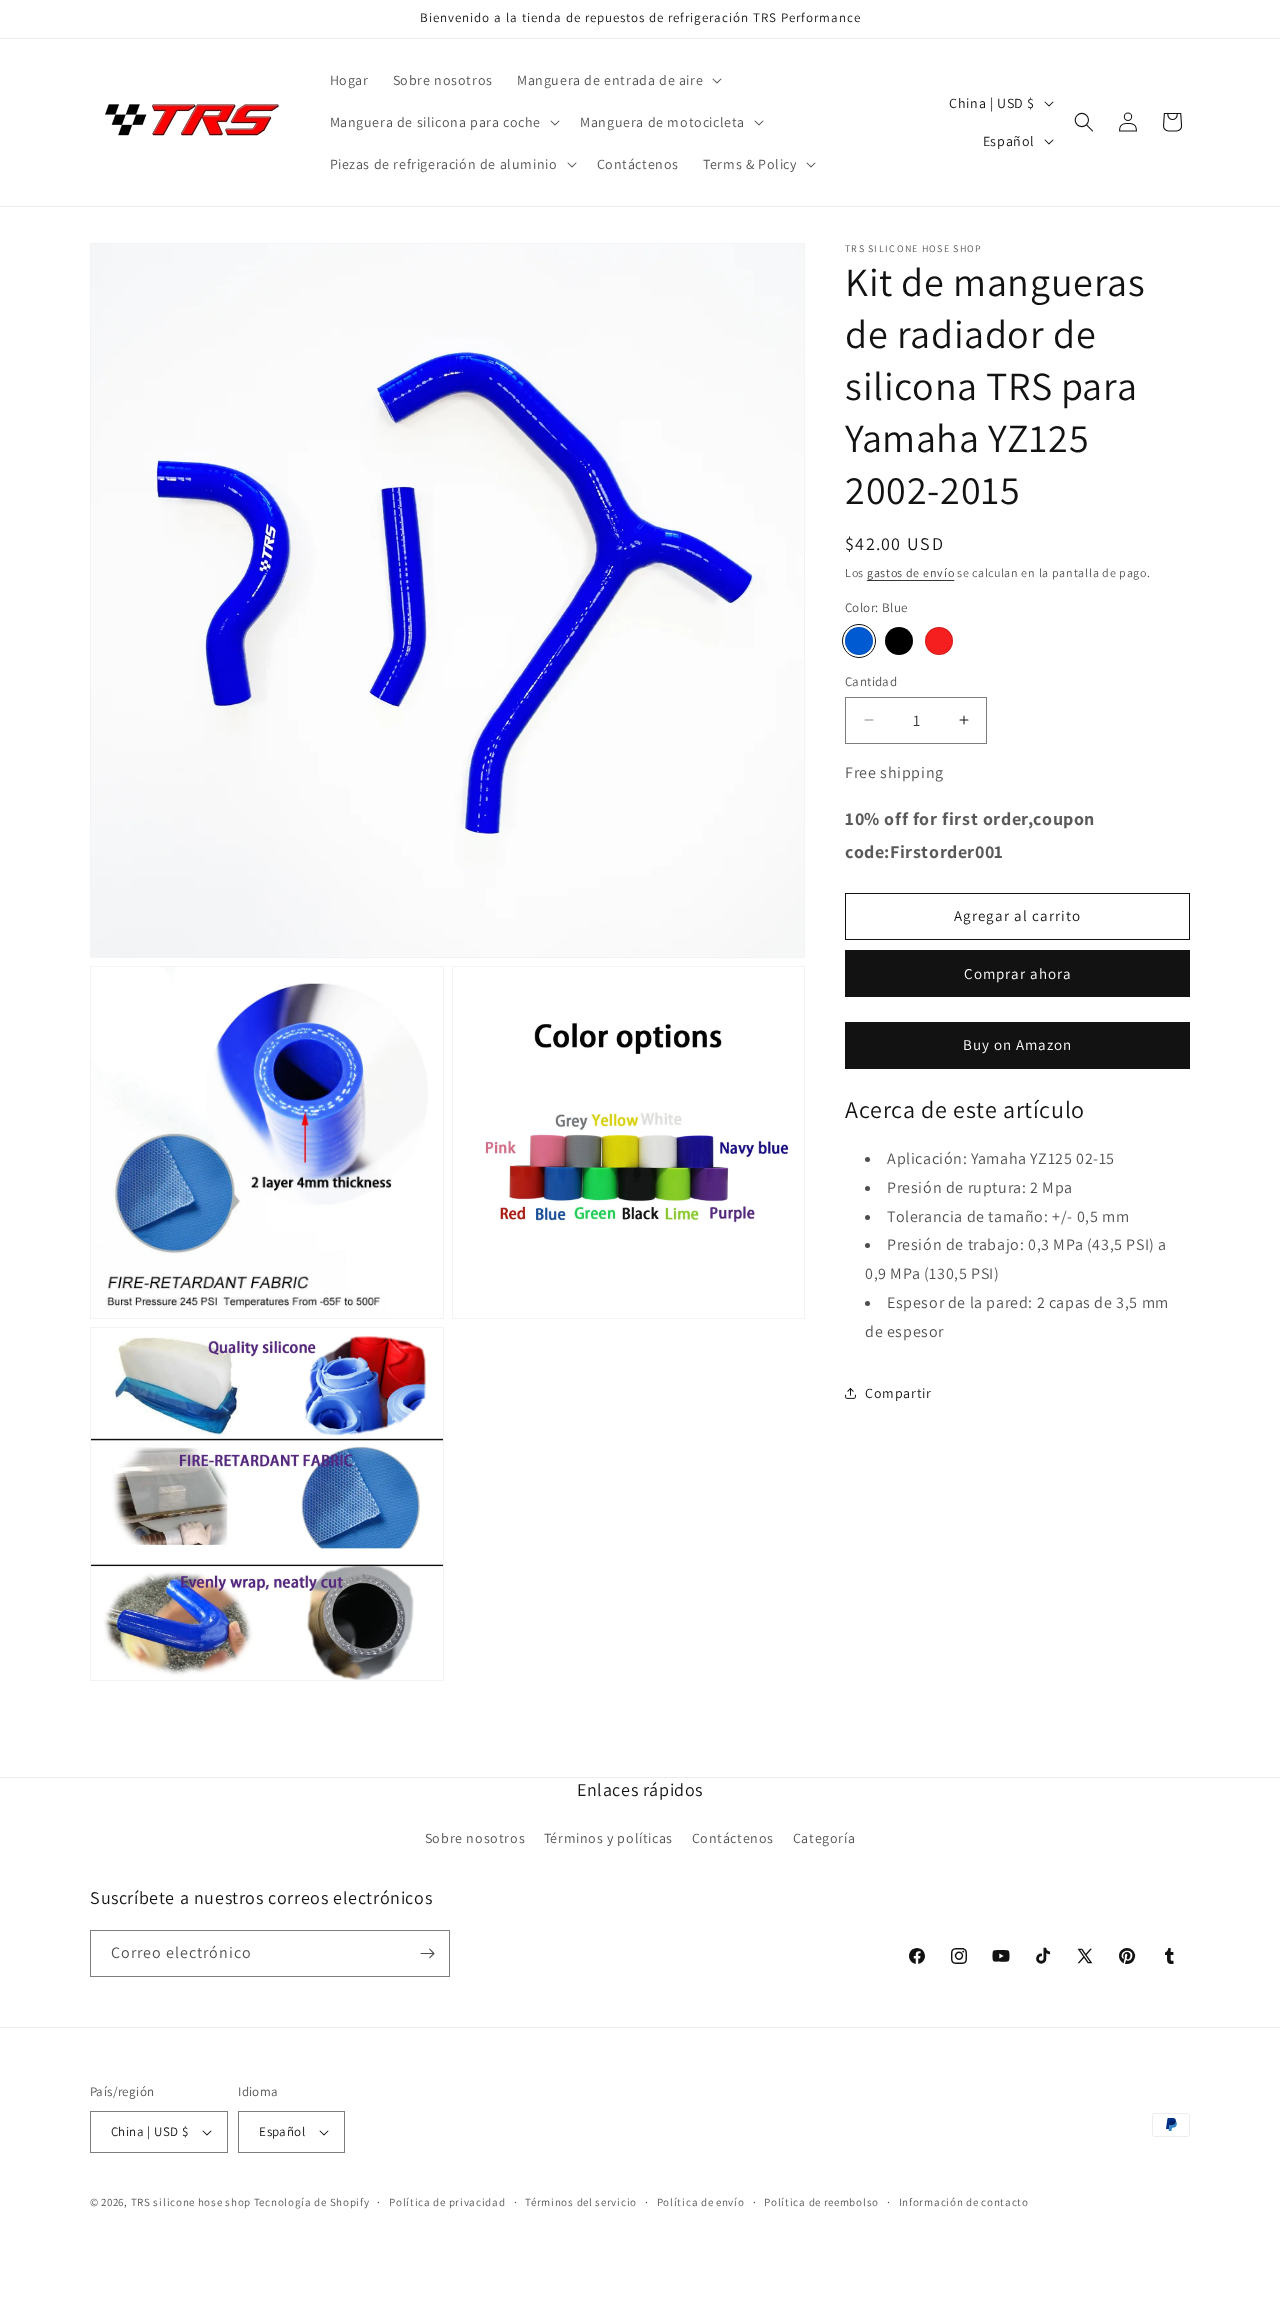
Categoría (824, 1838)
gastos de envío (911, 572)
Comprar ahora (1018, 973)
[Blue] (859, 640)
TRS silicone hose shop (191, 2202)
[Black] (899, 640)
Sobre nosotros (475, 1838)
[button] (617, 80)
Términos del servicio (581, 2202)
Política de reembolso (821, 2202)
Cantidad (871, 680)
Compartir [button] (898, 1393)
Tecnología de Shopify (312, 2202)
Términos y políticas (608, 1838)
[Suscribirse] (427, 1953)
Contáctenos (733, 1838)
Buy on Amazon (1017, 1044)
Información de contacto (964, 2202)
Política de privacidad (447, 2202)
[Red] (939, 640)
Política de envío (701, 2202)
